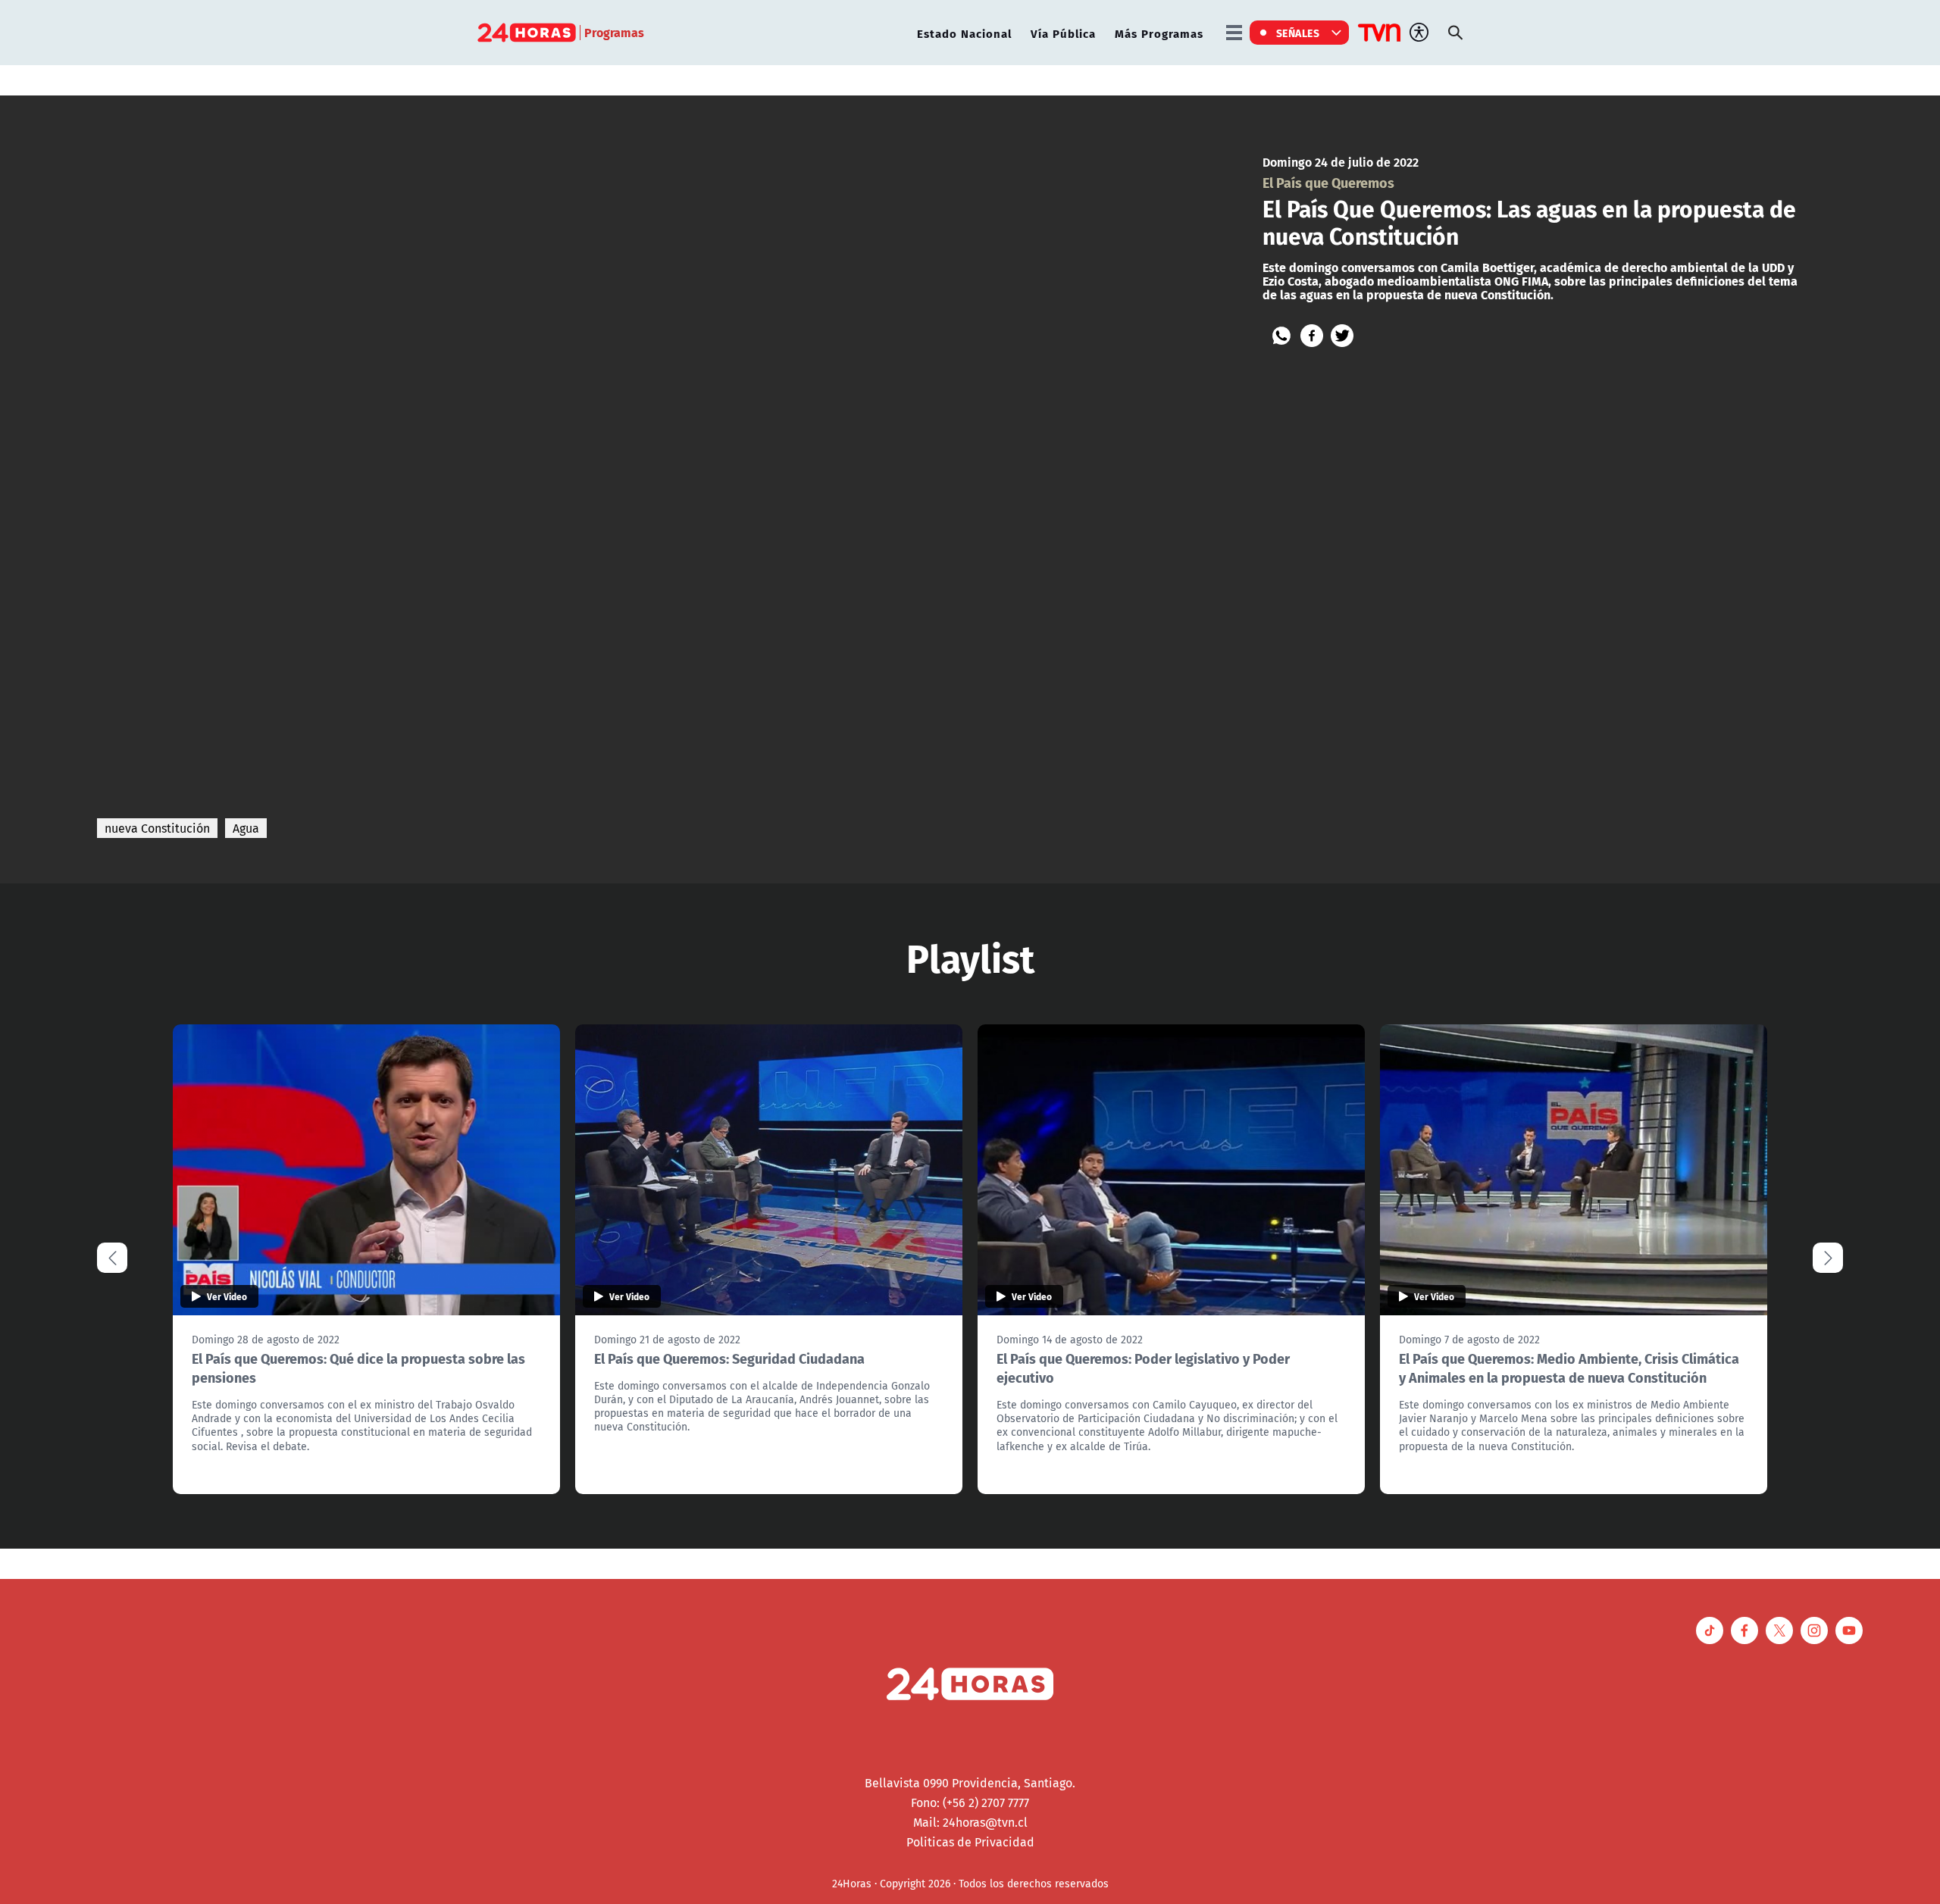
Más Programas (1159, 33)
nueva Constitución (157, 828)
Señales (1298, 33)
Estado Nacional (964, 33)
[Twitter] (1342, 336)
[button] (1828, 1258)
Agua (246, 828)
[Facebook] (1312, 336)
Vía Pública (1063, 33)
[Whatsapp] (1281, 336)
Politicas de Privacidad (970, 1842)
